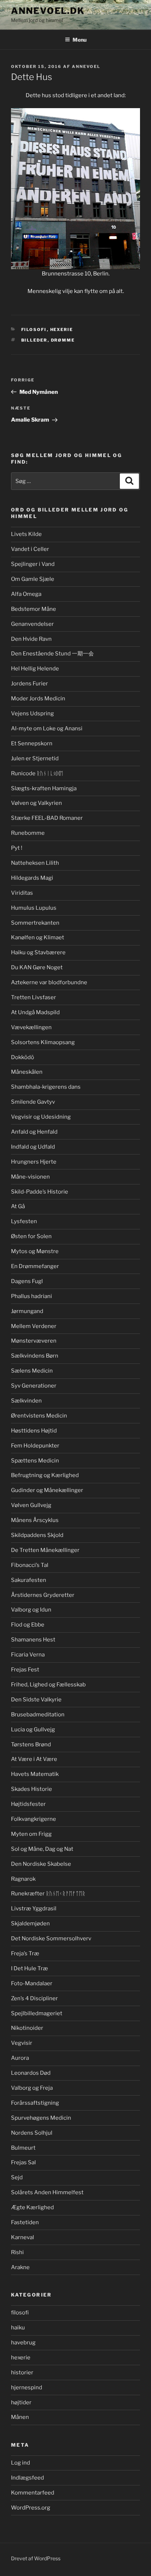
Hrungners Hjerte (34, 1162)
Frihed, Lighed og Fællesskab (48, 1685)
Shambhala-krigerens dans (46, 1087)
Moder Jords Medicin (38, 699)
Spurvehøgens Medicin (41, 2118)
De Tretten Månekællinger (45, 1550)
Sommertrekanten (35, 923)
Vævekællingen (31, 1027)
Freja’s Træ (25, 1953)
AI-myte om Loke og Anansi (47, 728)
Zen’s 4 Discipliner (34, 1998)
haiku (18, 2328)
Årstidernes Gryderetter (43, 1595)
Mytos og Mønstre (35, 1251)
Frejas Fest (25, 1670)
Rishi (17, 2252)
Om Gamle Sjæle (33, 579)
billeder (34, 340)
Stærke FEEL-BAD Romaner (47, 818)
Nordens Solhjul (32, 2133)
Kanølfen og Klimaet (38, 937)
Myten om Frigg (31, 1834)
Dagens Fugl (27, 1281)
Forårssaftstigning (35, 2103)
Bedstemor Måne (34, 609)
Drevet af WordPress (36, 2558)
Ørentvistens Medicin (39, 1416)
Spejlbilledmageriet (37, 2013)
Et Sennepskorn (32, 743)
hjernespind (27, 2387)
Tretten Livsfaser (34, 997)
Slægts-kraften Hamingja (44, 788)
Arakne (20, 2267)
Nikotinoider (27, 2028)
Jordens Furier (30, 684)
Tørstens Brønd (31, 1744)
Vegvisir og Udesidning (41, 1117)
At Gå (18, 1206)
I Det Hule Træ (30, 1968)
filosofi (34, 330)
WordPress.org (31, 2508)
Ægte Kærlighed (32, 2207)
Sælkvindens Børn (35, 1356)
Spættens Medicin (35, 1461)
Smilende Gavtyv (33, 1102)
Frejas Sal (23, 2162)
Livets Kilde (26, 534)
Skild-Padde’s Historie (40, 1192)
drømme (63, 340)
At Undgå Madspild (35, 1012)
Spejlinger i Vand (33, 564)
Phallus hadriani (32, 1296)
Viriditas (22, 893)
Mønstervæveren (34, 1341)
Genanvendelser (32, 624)
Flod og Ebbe (28, 1625)
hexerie (62, 330)
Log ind (21, 2463)
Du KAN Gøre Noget (37, 967)
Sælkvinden (26, 1401)
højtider (21, 2402)
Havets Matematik (35, 1774)
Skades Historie (32, 1789)
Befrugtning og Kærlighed (45, 1475)
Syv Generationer (34, 1386)
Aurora (20, 2058)
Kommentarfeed (33, 2493)
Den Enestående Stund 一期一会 (52, 654)
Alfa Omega (26, 594)
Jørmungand (27, 1311)
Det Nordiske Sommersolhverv (51, 1938)
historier (22, 2373)
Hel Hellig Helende (35, 669)
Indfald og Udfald (33, 1147)
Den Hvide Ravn (31, 639)
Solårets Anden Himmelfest (47, 2192)
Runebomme (28, 833)
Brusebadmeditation (38, 1715)
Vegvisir (22, 2043)
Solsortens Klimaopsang (43, 1042)
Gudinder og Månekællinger (47, 1490)
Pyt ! (17, 848)
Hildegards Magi (32, 878)
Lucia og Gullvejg (33, 1730)
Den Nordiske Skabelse (41, 1864)
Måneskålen (27, 1072)
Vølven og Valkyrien (36, 803)
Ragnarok (23, 1879)
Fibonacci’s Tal (30, 1565)
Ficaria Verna (28, 1655)
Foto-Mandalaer (32, 1983)
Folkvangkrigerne (34, 1819)
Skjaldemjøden (30, 1924)
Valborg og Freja (32, 2088)
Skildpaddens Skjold (37, 1535)
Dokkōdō (23, 1057)
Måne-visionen (30, 1177)
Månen (20, 2417)
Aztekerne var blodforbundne (49, 982)
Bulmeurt (23, 2148)
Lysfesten (24, 1221)
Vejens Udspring (32, 714)
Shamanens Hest (33, 1640)
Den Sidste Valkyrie (36, 1700)
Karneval (23, 2237)
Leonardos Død (31, 2073)
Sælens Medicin (32, 1371)
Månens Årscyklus (35, 1520)
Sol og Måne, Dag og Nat (42, 1849)
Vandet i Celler (30, 549)
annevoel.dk (48, 11)
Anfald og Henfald (34, 1132)
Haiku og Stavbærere (38, 952)
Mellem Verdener (34, 1326)
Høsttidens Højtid (34, 1431)
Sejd (17, 2177)
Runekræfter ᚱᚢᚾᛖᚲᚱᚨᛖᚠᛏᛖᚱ (48, 1894)
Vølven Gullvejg (31, 1505)
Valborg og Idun (31, 1610)
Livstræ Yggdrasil (34, 1909)
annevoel (86, 66)
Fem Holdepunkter (35, 1446)
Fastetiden (25, 2222)
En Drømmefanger (35, 1266)
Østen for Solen (31, 1236)
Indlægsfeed (27, 2478)
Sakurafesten (29, 1580)
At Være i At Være (34, 1759)
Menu (80, 40)
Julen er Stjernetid (35, 758)
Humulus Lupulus (34, 908)
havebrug (23, 2343)
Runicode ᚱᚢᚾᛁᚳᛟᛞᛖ (37, 773)
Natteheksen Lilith (35, 863)
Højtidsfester (28, 1804)
